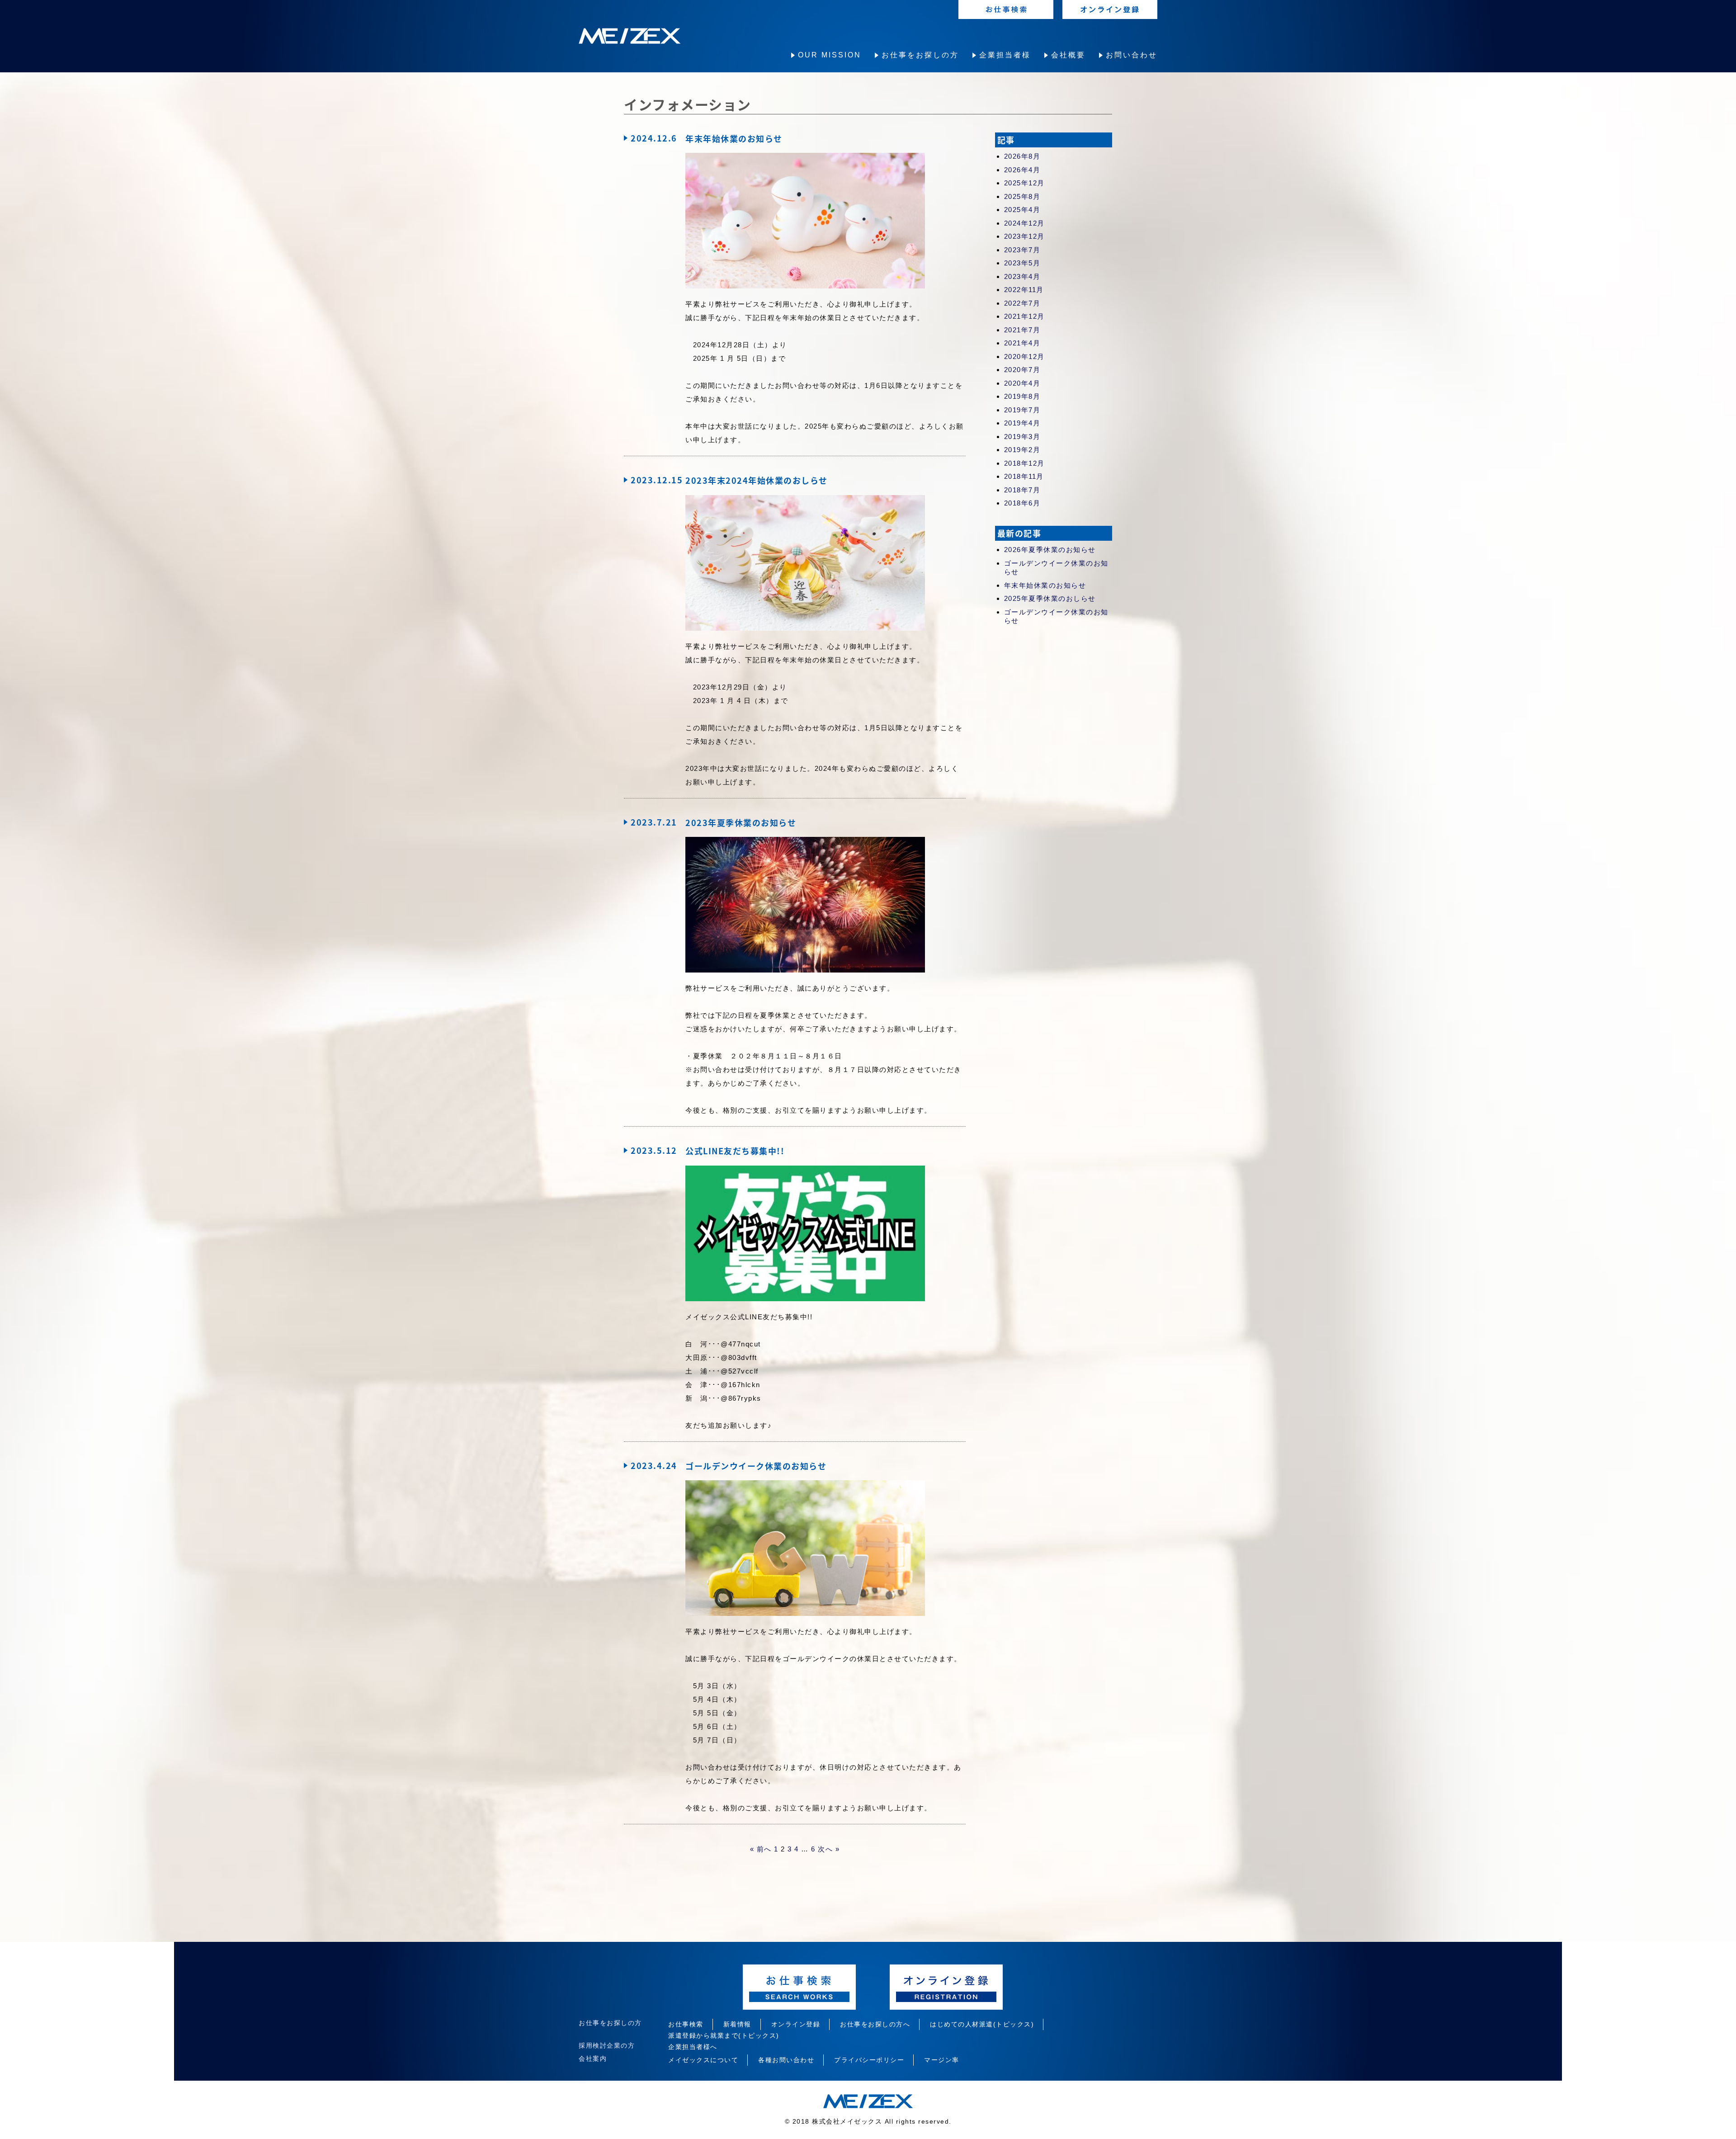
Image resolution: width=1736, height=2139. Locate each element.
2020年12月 (1024, 356)
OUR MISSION (830, 55)
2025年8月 (1022, 196)
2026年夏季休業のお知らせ (1050, 550)
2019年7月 (1022, 410)
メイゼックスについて (703, 2060)
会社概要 (1068, 55)
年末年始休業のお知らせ (1045, 585)
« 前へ (761, 1849)
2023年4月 (1022, 276)
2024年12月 (1024, 223)
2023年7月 (1022, 250)
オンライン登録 (796, 2024)
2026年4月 (1022, 170)
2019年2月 (1022, 450)
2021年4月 (1022, 343)
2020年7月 (1022, 370)
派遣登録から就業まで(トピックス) (724, 2035)
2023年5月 (1022, 263)
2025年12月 (1024, 183)
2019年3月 (1022, 437)
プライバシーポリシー (869, 2060)
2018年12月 (1024, 463)
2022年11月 (1024, 290)
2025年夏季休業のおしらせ (1050, 598)
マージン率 (942, 2060)
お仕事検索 (686, 2024)
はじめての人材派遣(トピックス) (982, 2024)
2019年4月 (1022, 423)
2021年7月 (1022, 330)
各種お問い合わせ (786, 2060)
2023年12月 (1024, 236)
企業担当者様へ (693, 2047)
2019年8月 (1022, 396)
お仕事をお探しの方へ (875, 2024)
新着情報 (737, 2024)
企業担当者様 (1005, 55)
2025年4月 (1022, 210)
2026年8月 (1022, 156)
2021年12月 (1024, 316)
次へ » (829, 1849)
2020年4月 (1022, 383)
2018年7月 (1022, 490)
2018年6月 (1022, 503)
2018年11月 (1024, 476)
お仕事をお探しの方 (920, 55)
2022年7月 (1022, 303)
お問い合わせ (1132, 55)
